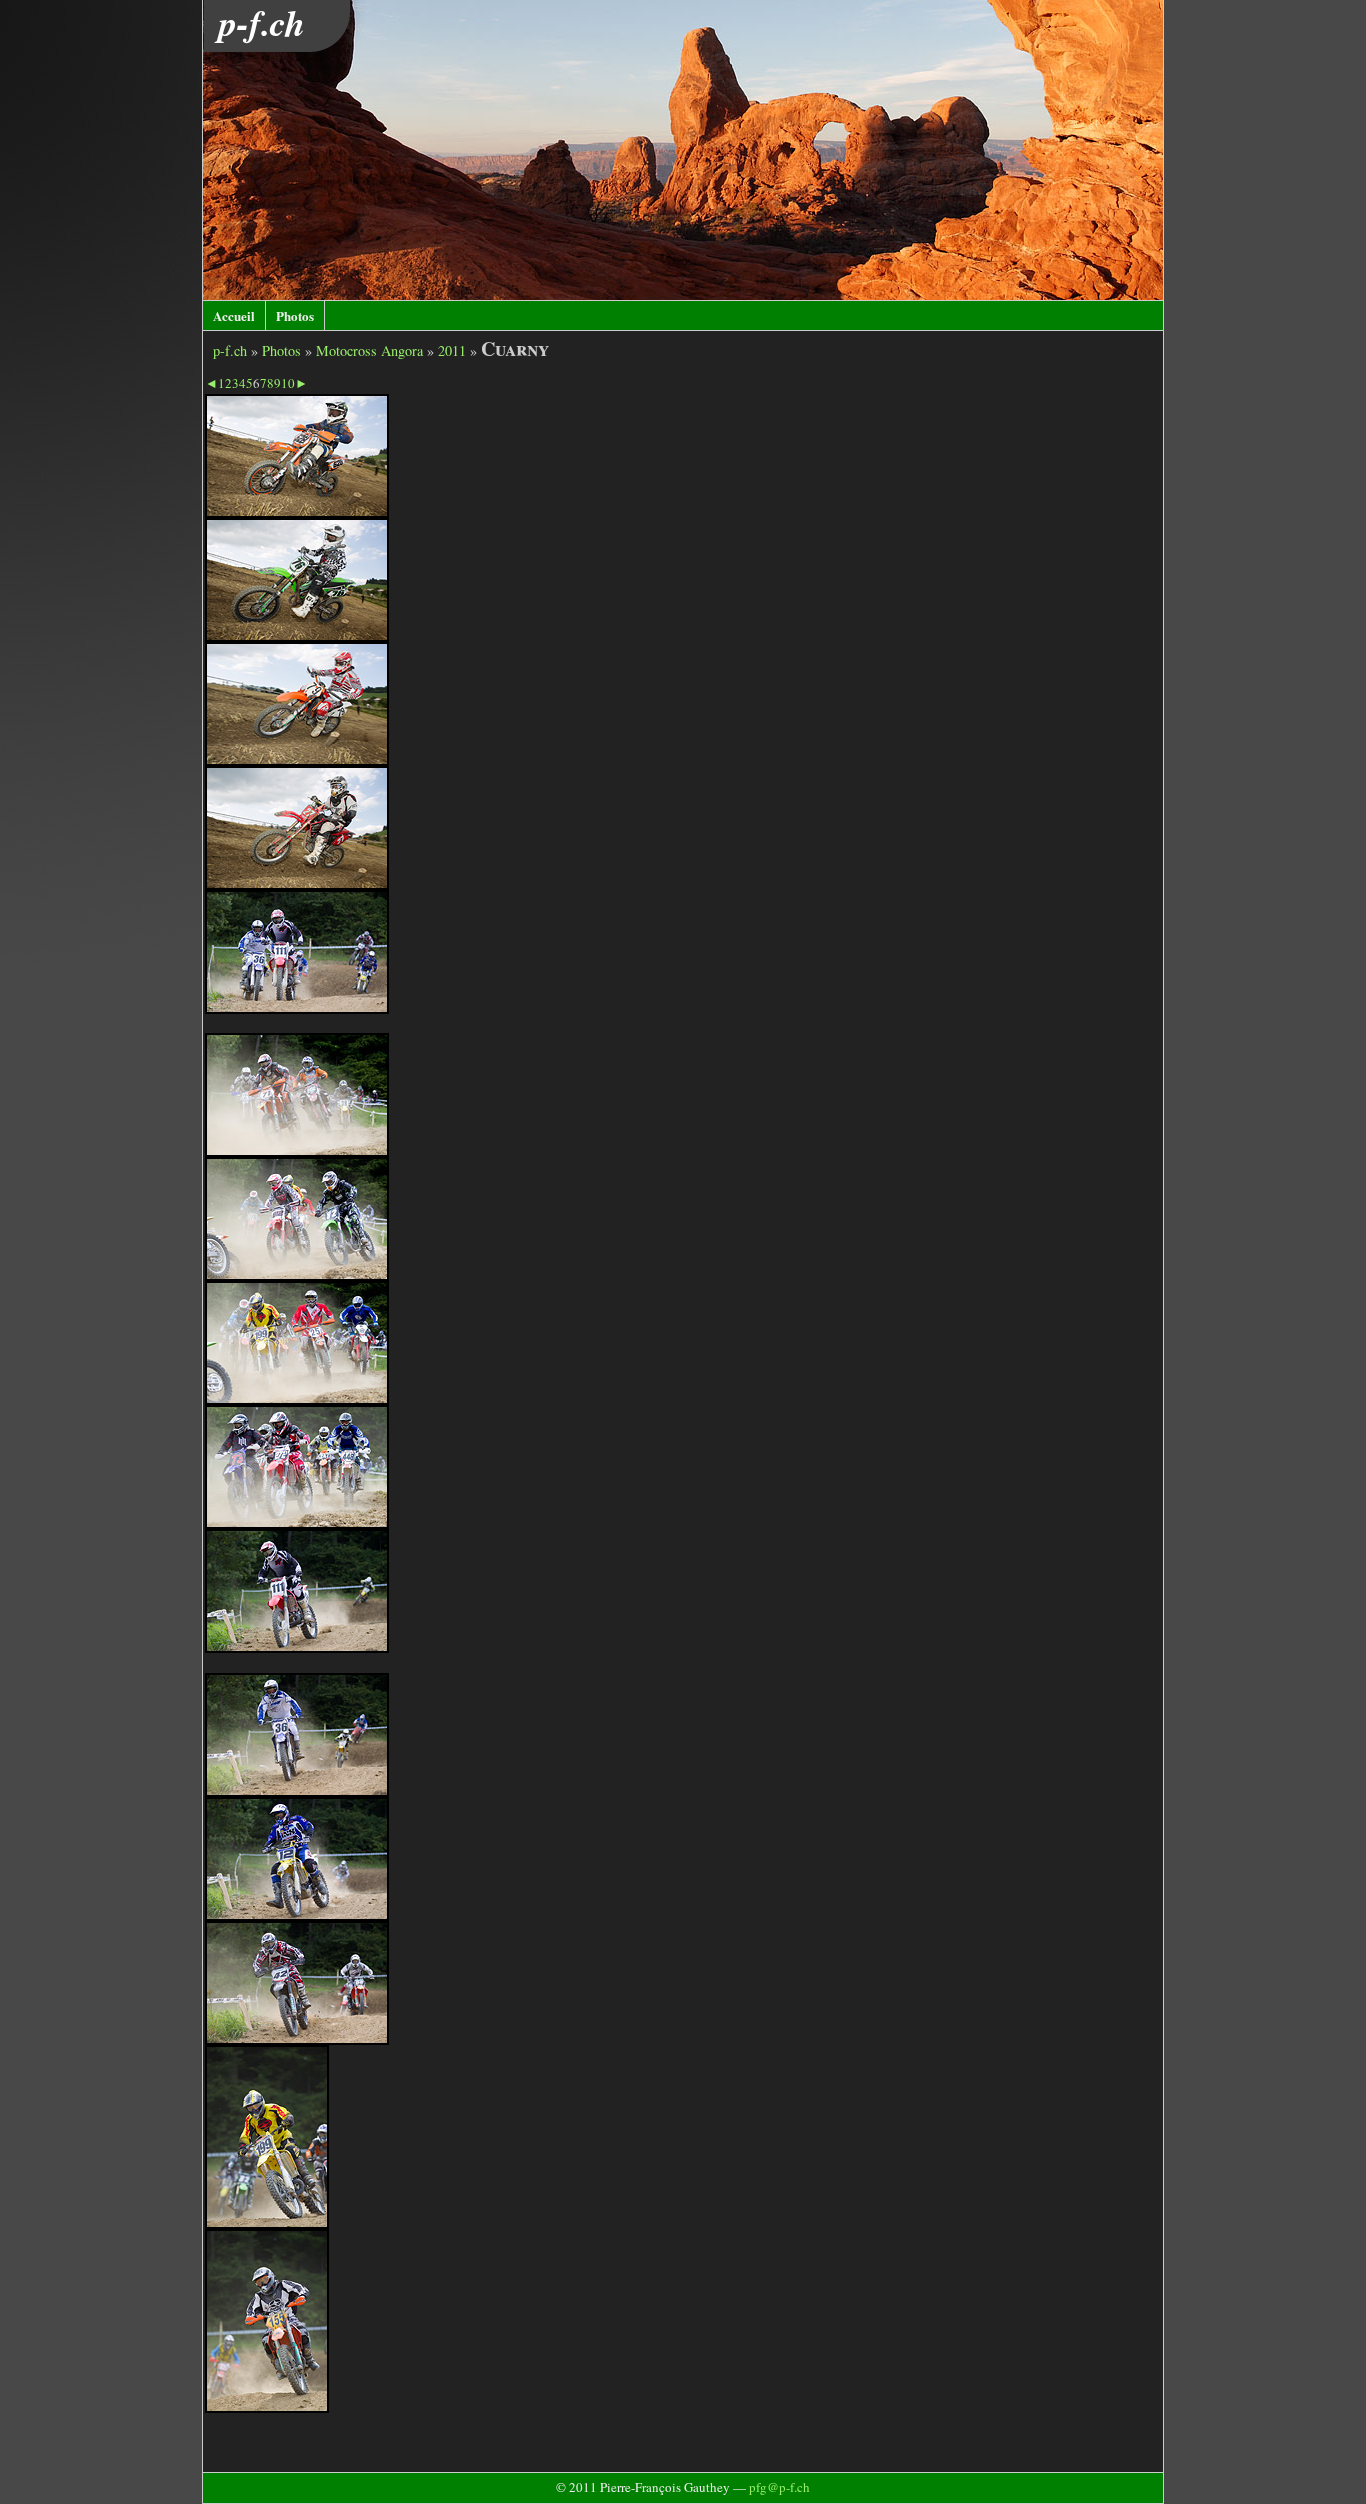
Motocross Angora (369, 350)
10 (288, 383)
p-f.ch (230, 350)
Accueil (234, 315)
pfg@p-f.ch (779, 2487)
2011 (452, 350)
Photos (295, 315)
